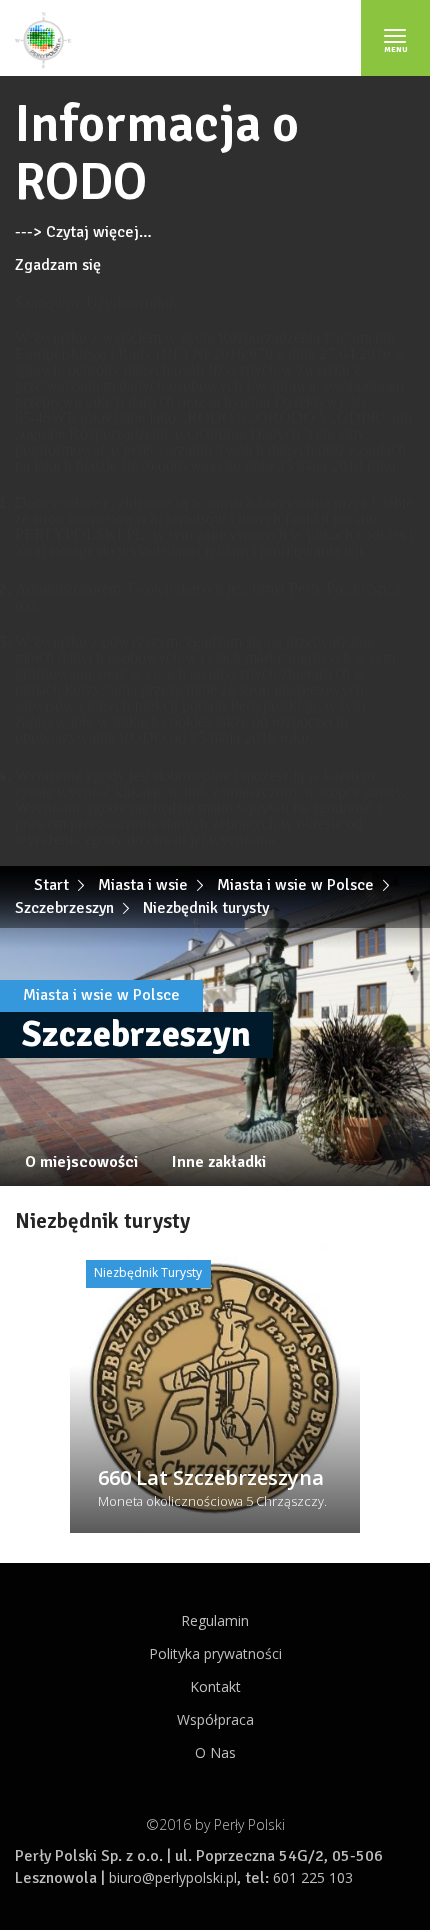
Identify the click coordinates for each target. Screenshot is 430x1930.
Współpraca (215, 1719)
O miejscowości (81, 1162)
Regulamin (215, 1620)
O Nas (215, 1752)
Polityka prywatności (215, 1653)
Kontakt (215, 1686)
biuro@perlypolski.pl (173, 1877)
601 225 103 (313, 1877)
